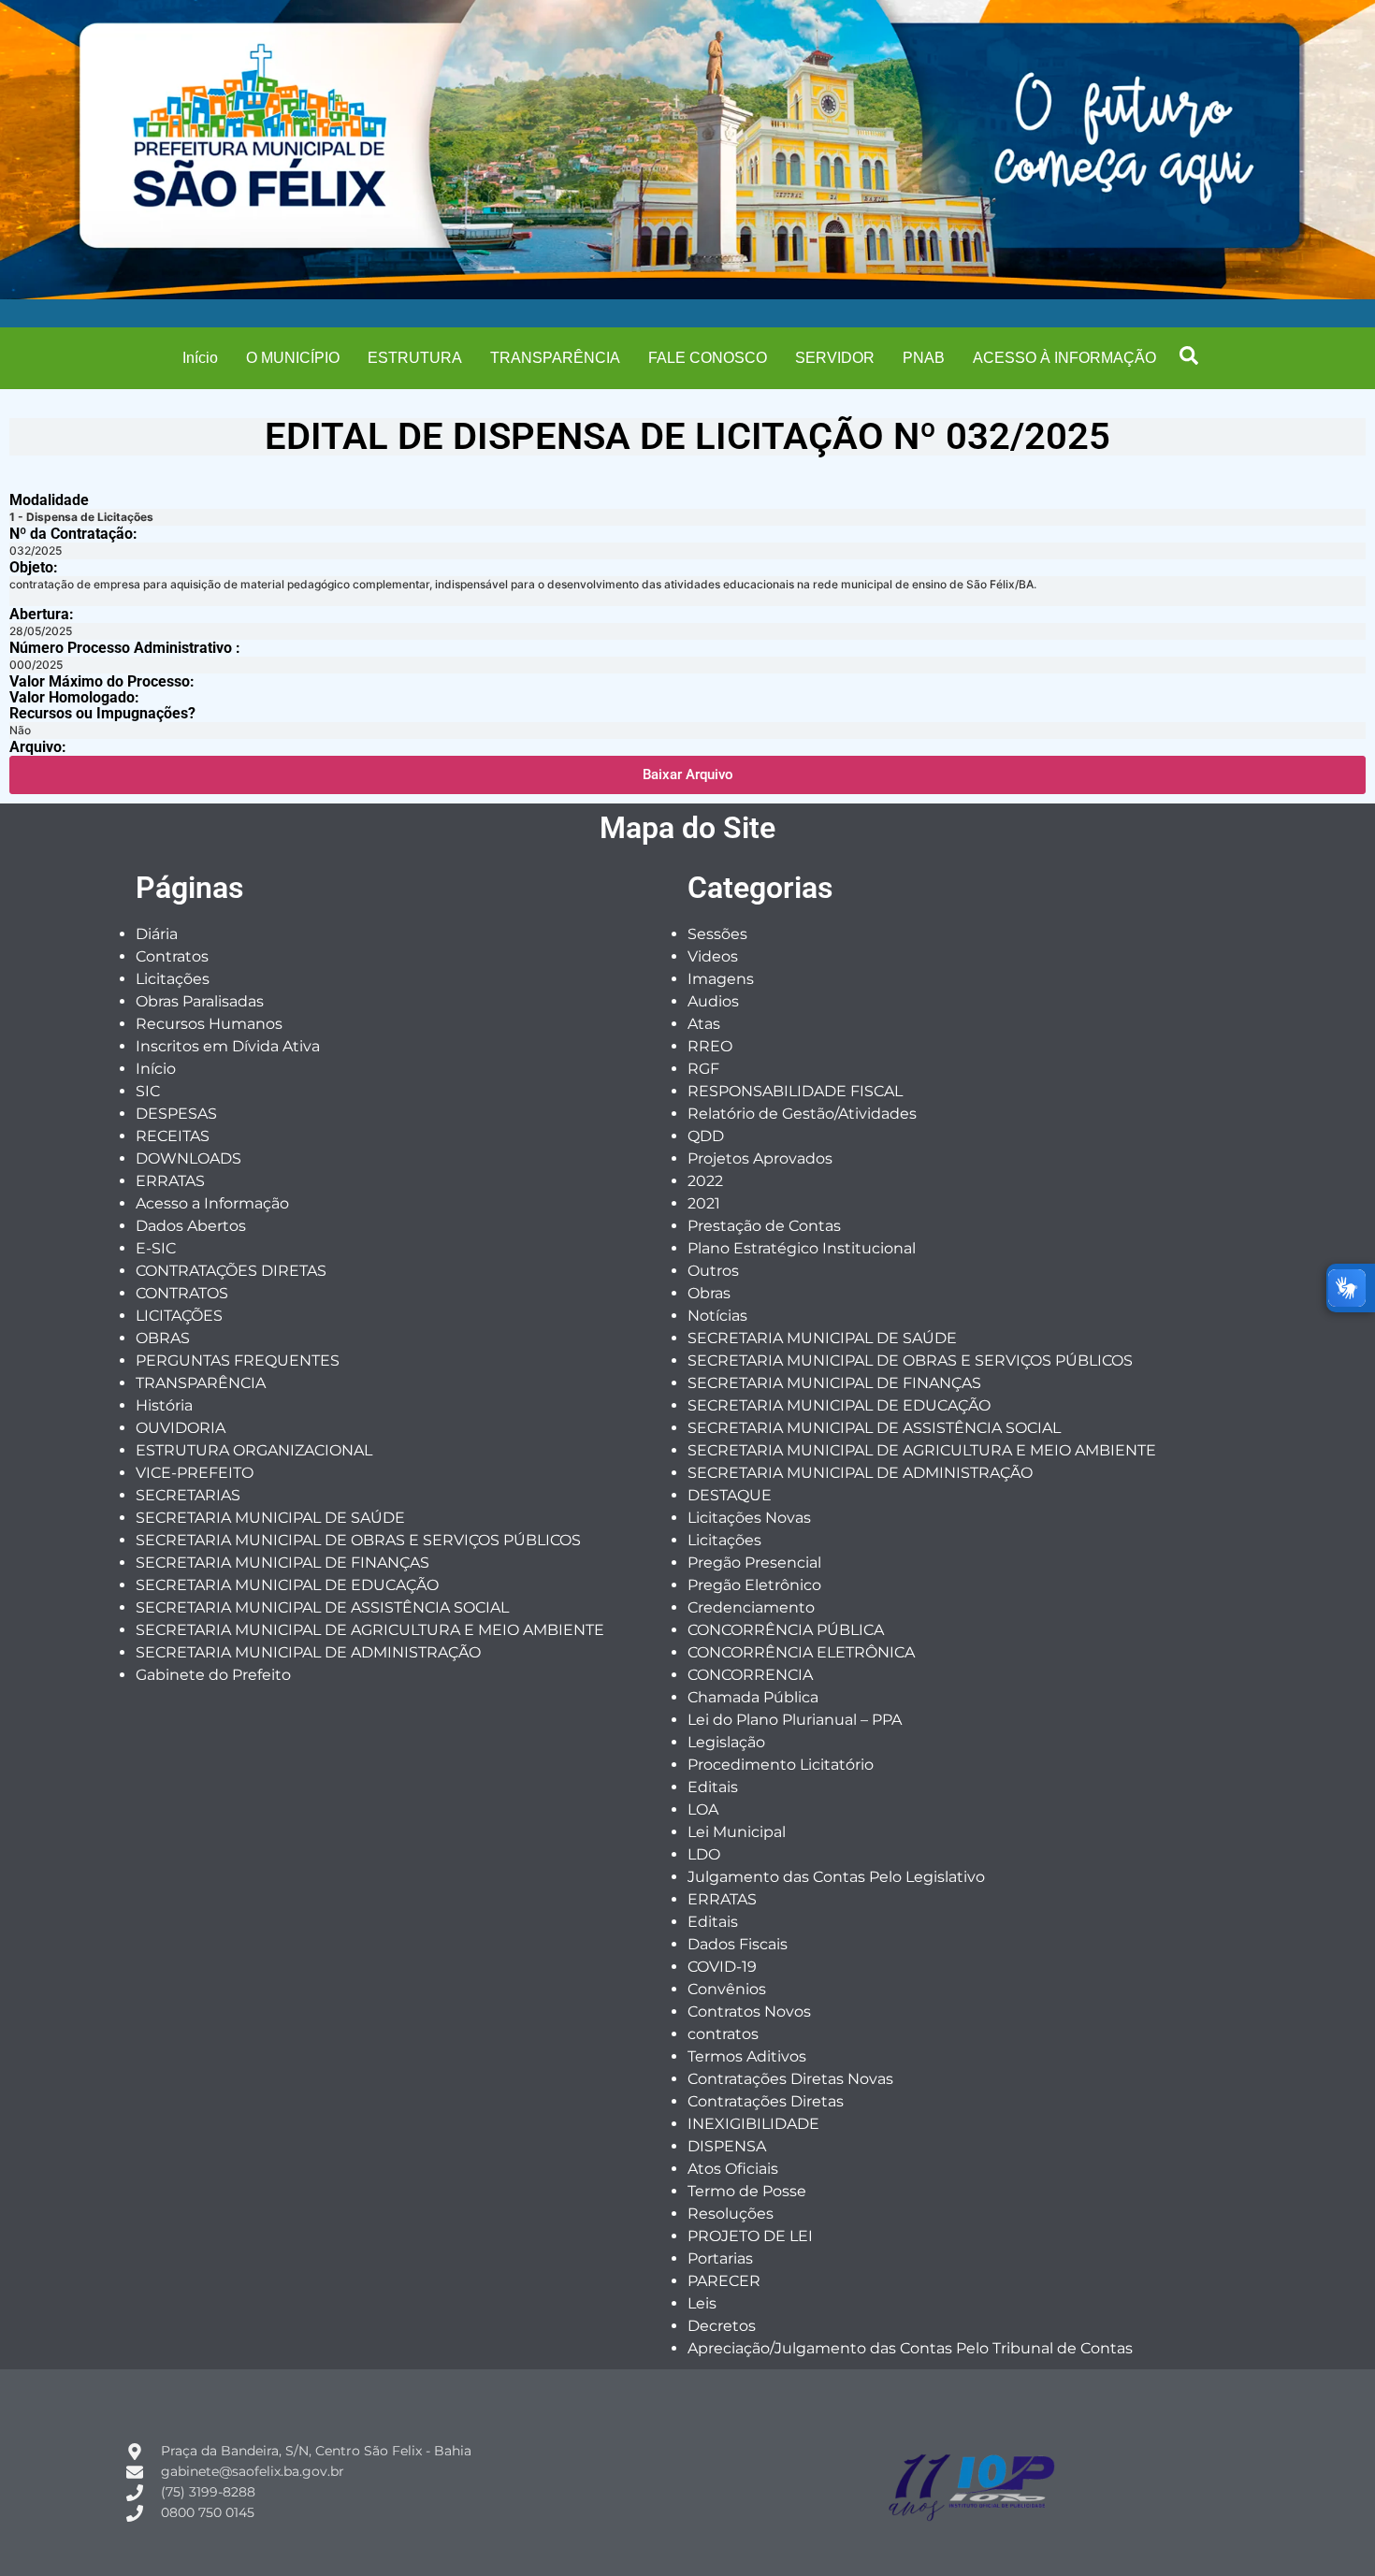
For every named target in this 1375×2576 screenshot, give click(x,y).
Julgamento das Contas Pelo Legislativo (836, 1877)
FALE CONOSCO (708, 358)
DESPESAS (176, 1114)
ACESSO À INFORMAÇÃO (1064, 358)
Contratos (172, 956)
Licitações (173, 979)
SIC (148, 1091)
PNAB (924, 358)
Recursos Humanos (209, 1024)
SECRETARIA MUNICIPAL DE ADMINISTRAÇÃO (308, 1652)
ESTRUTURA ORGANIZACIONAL (254, 1450)
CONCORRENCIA (750, 1675)
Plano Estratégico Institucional (802, 1248)
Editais (713, 1787)
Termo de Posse (747, 2191)
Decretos (722, 2326)
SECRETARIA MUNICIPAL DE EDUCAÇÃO (287, 1585)
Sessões (717, 934)
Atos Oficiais (733, 2169)
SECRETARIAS (188, 1495)
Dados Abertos (191, 1226)
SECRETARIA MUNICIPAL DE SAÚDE (270, 1518)
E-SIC (156, 1248)
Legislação (726, 1742)
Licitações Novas (749, 1518)
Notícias (717, 1316)
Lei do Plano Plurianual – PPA (795, 1720)
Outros (713, 1271)
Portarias (720, 2258)
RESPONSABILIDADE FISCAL (795, 1091)
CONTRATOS (182, 1293)
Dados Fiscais (738, 1944)
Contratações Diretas (766, 2101)
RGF (703, 1069)
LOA (703, 1809)
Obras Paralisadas (200, 1001)
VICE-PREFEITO (195, 1473)
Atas (704, 1024)
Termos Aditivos (747, 2056)
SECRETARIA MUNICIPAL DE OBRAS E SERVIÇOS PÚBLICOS (358, 1540)
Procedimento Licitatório (781, 1765)
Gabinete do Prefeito (213, 1675)
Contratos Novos (749, 2012)
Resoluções (731, 2214)
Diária (157, 934)
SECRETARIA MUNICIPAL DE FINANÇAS (282, 1563)
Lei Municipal (737, 1832)
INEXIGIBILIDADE (753, 2124)
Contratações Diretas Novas (790, 2079)
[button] (1189, 355)
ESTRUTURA (415, 358)
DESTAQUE (730, 1495)
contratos (723, 2034)
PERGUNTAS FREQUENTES (238, 1360)
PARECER (724, 2281)
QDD (706, 1136)
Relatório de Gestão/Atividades (802, 1114)
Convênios (727, 1989)
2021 (704, 1203)
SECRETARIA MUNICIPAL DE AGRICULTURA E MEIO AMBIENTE (370, 1630)
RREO (710, 1046)
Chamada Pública (753, 1697)
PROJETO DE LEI (750, 2236)
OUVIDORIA (181, 1428)
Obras (709, 1293)
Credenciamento (751, 1607)
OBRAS (163, 1338)
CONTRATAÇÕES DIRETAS (231, 1271)
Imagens (721, 979)
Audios (713, 1001)
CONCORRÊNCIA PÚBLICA (786, 1630)
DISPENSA (727, 2146)
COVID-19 (722, 1967)
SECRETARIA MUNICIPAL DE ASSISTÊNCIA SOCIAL (322, 1607)
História (164, 1405)
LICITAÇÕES (179, 1316)
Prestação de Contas (764, 1226)
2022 (705, 1181)
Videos (713, 956)
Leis (702, 2303)
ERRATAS (170, 1181)
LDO (704, 1854)
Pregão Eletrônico (754, 1585)
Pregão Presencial (754, 1563)
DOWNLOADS (188, 1158)
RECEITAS (173, 1136)
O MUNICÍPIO (293, 358)
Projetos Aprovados (760, 1158)
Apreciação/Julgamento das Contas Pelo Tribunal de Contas (910, 2348)
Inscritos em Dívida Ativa (228, 1046)
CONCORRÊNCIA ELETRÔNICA (801, 1652)
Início (200, 358)
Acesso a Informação (212, 1203)
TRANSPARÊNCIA (555, 358)
